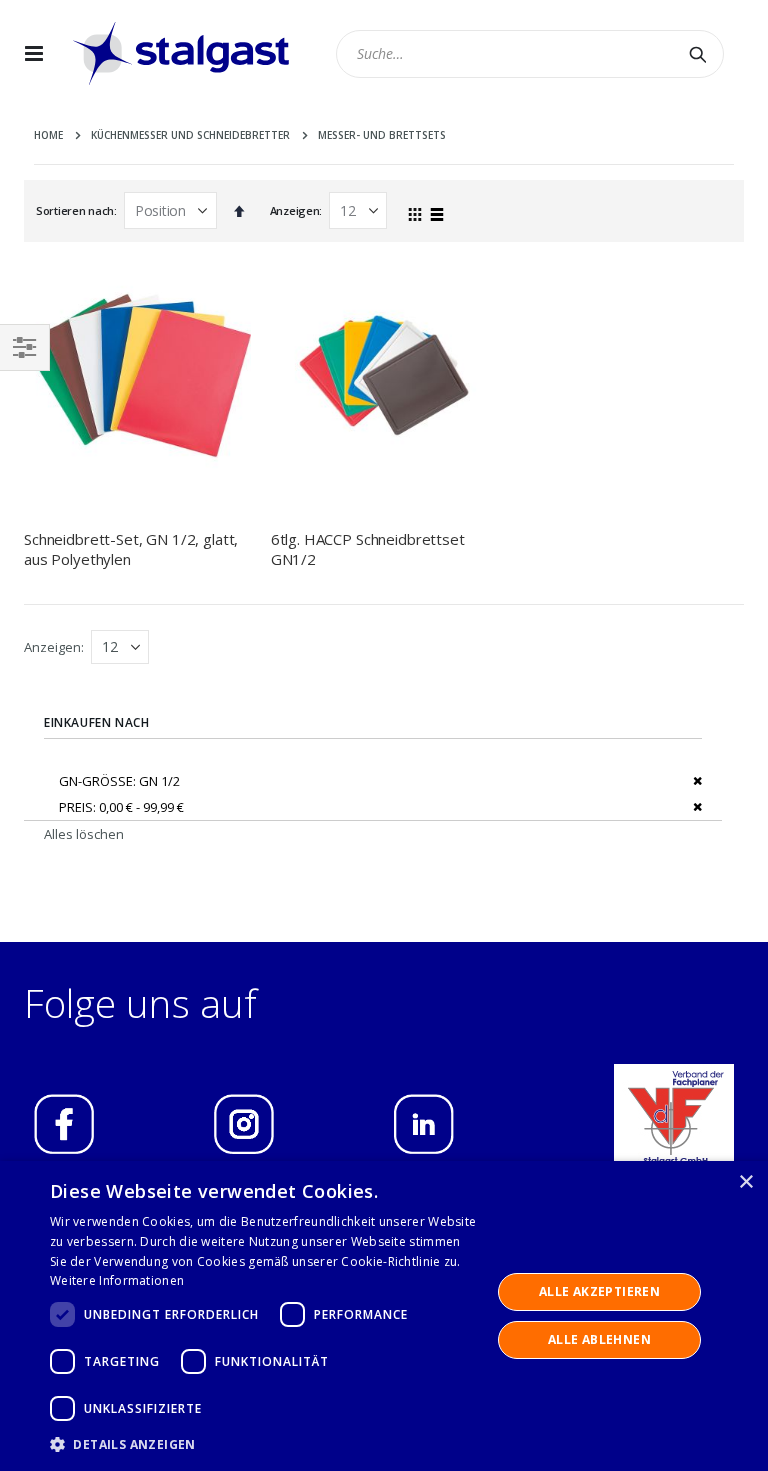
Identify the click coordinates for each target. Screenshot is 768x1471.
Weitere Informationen (117, 1280)
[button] (264, 1444)
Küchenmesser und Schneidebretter (190, 135)
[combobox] (530, 54)
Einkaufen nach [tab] (96, 722)
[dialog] (384, 1316)
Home (48, 135)
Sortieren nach (75, 210)
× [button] (745, 1182)
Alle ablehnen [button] (599, 1339)
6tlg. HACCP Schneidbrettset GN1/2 (368, 549)
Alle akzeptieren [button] (599, 1291)
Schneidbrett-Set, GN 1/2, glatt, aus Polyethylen (131, 549)
